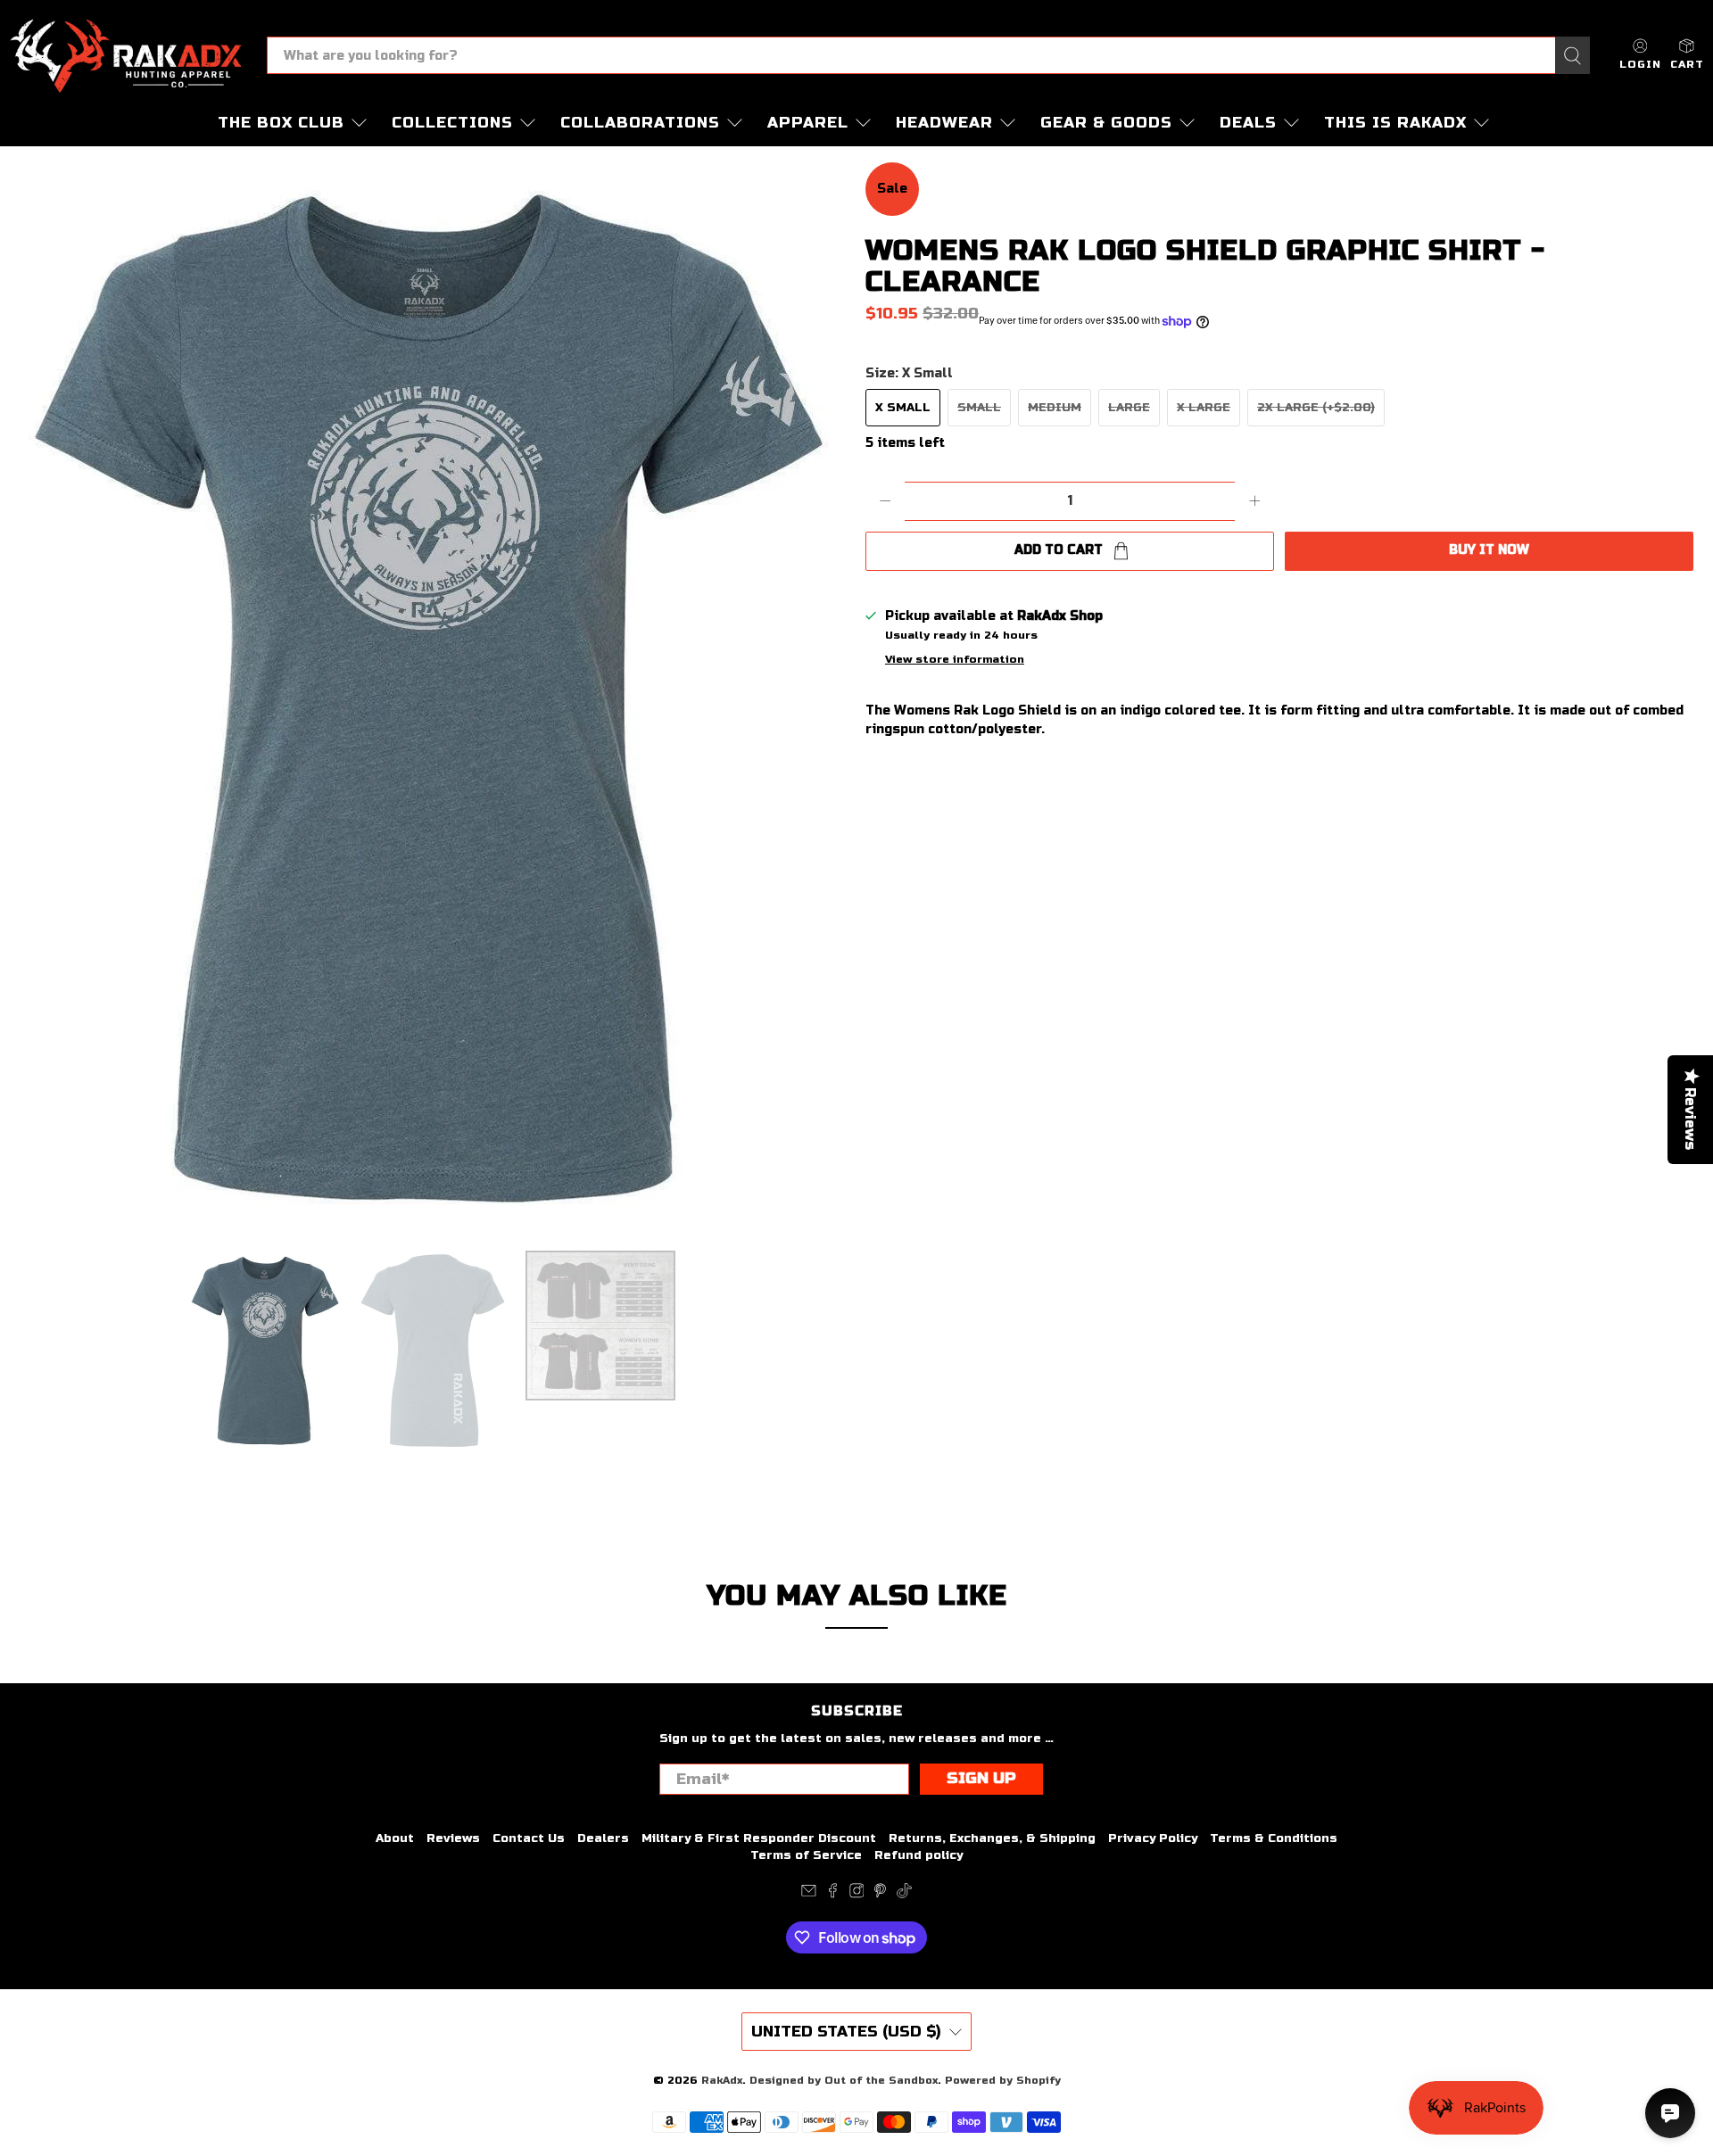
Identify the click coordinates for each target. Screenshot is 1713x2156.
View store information (955, 659)
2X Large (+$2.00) (1316, 408)
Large (1129, 408)
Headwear (944, 123)
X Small (903, 408)
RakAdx (722, 2080)
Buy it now (1489, 550)
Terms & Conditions (1274, 1838)
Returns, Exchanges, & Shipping (992, 1838)
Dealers (603, 1838)
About (395, 1838)
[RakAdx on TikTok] (904, 1895)
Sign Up (981, 1778)
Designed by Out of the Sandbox (844, 2080)
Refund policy (919, 1855)
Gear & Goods (1106, 123)
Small (979, 408)
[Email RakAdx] (809, 1895)
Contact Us (529, 1838)
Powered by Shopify (1003, 2080)
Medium (1055, 408)
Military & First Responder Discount (759, 1838)
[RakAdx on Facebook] (833, 1895)
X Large (1204, 408)
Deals (1248, 123)
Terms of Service (806, 1855)
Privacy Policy (1153, 1838)
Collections (452, 123)
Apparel (808, 123)
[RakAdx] (126, 56)
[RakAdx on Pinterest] (880, 1895)
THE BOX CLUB (281, 123)
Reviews (453, 1838)
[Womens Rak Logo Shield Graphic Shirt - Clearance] (428, 698)
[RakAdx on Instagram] (857, 1895)
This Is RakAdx (1395, 123)
